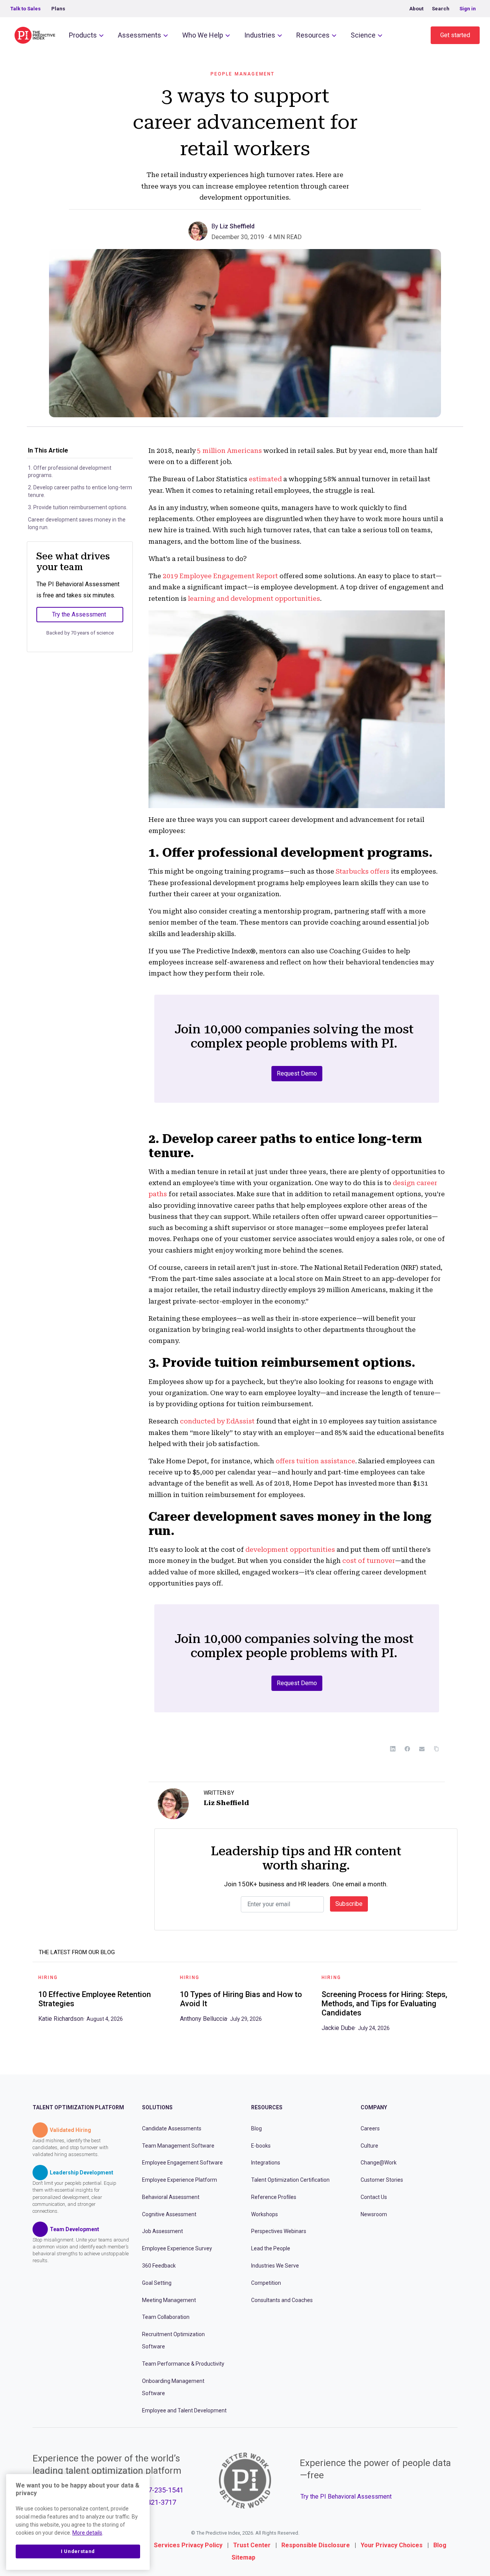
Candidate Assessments (172, 2128)
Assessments (140, 35)
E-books (261, 2145)
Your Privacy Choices (392, 2545)
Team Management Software (178, 2145)
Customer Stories (382, 2180)
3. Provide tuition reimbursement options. (78, 507)
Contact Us (374, 2197)
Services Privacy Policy (188, 2545)
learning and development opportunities (254, 598)
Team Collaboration (166, 2317)
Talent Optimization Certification (290, 2180)
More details (87, 2533)
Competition (266, 2282)
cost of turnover (369, 1561)
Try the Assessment (79, 614)
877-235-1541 (162, 2490)
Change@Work (379, 2163)
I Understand (78, 2551)
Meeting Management (169, 2300)
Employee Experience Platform (180, 2180)
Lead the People (271, 2248)
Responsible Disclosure (316, 2545)
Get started (455, 35)
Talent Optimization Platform (78, 2107)
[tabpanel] (103, 2001)
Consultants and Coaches (282, 2300)
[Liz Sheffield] (200, 230)
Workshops (265, 2214)
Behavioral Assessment (171, 2197)
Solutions (157, 2107)
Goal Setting (157, 2282)
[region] (78, 2522)
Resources (313, 35)
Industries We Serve (275, 2266)
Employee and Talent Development (184, 2410)
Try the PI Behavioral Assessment (346, 2496)
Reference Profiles (274, 2197)
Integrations (266, 2163)
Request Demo (297, 1073)
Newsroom (374, 2214)
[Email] (422, 1749)
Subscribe (349, 1904)
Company (374, 2107)
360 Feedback (159, 2266)
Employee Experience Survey (177, 2248)
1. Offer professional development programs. (70, 472)
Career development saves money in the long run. (77, 523)
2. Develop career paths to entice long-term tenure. (80, 491)
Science (363, 35)
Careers (370, 2128)
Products (83, 35)
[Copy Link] (436, 1749)
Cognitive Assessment (169, 2214)
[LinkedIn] (393, 1749)
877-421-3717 (155, 2502)
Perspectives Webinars (279, 2231)
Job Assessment (163, 2231)
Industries (260, 35)
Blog (256, 2128)
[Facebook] (407, 1749)
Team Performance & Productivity (183, 2364)
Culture (369, 2145)
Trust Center (252, 2545)
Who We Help (203, 35)
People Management (243, 74)
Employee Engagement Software (182, 2163)
